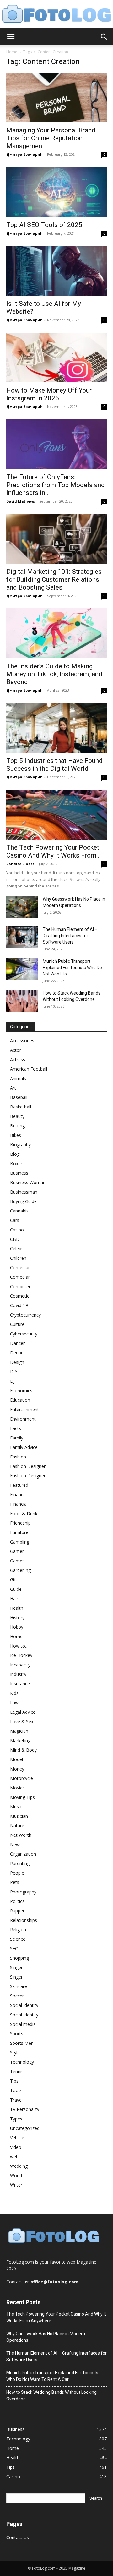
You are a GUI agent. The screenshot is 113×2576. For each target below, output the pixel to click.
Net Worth (21, 1835)
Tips (14, 2081)
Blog (15, 1154)
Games (17, 1561)
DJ (12, 1381)
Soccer (17, 1996)
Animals (18, 1078)
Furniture (19, 1532)
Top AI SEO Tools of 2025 (44, 225)
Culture (17, 1324)
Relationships (24, 1920)
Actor (16, 1050)
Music (16, 1807)
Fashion (18, 1457)
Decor (16, 1353)
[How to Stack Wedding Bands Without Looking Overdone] (22, 1001)
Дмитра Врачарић (24, 154)
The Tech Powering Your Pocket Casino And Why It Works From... (54, 851)
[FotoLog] (56, 15)
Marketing (20, 1740)
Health (17, 1608)
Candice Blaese (20, 864)
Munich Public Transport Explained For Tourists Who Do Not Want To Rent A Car (52, 2376)
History (17, 1617)
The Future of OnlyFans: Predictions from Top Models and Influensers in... (56, 485)
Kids (14, 1693)
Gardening (20, 1570)
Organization (23, 1854)
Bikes (16, 1135)
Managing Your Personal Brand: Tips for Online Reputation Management (51, 138)
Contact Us (18, 2537)
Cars (15, 1220)
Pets (15, 1882)
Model (16, 1759)
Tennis (17, 2071)
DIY (14, 1372)
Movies (17, 1788)
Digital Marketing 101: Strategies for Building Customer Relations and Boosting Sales (54, 579)
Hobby (17, 1627)
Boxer (16, 1163)
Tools (16, 2090)
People (17, 1873)
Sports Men (22, 2043)
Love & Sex (22, 1721)
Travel (16, 2100)
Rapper (17, 1911)
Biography (20, 1145)
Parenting (20, 1863)
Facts (16, 1428)
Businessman (24, 1192)
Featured (19, 1485)
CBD (15, 1239)
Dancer (17, 1343)
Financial (19, 1504)
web (14, 2157)
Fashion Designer (28, 1466)
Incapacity (20, 1665)
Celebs (17, 1249)
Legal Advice (23, 1712)
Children (18, 1258)
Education (20, 1400)
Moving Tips (22, 1797)
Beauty (17, 1116)
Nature (17, 1826)
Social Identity (24, 2005)
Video (16, 2147)
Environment (23, 1419)
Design (17, 1362)
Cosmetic (20, 1296)
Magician (19, 1731)
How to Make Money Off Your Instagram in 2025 (49, 394)
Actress (18, 1059)
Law (14, 1703)
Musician (19, 1816)
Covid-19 (19, 1305)
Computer (20, 1286)
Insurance (20, 1684)
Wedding (19, 2166)
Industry (18, 1674)
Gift (14, 1580)
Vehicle (17, 2138)
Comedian (20, 1268)
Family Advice (24, 1447)
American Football (29, 1069)
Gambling (20, 1542)
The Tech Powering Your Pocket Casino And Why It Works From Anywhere (56, 2317)
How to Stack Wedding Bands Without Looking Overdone (51, 2396)
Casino (17, 1230)
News (16, 1844)
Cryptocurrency (25, 1315)
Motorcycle (22, 1778)
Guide (16, 1589)
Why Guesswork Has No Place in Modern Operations (46, 2337)
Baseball (19, 1097)
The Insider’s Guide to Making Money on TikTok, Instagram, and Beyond (54, 674)
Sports (17, 2034)
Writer (16, 2185)
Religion (18, 1930)
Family (17, 1438)
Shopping (19, 1958)
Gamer (17, 1551)
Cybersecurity (24, 1334)
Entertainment (24, 1409)
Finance (18, 1494)
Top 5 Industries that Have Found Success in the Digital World (54, 765)
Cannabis (19, 1211)
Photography (23, 1892)
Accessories (22, 1041)
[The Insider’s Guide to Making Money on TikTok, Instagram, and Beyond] (56, 633)
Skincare (19, 1986)
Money (17, 1769)
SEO (14, 1948)
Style (15, 2053)
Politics (17, 1901)
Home (12, 52)
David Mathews (21, 501)
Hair (14, 1599)
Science (18, 1939)
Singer (16, 1967)
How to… (19, 1646)
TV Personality (25, 2109)
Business (19, 1173)
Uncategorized (25, 2128)
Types (16, 2119)
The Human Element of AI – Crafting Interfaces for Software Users (70, 936)
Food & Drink (24, 1513)
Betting (17, 1126)
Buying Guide (23, 1201)
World (16, 2175)
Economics (21, 1390)
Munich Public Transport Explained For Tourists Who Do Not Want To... (72, 968)
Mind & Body (23, 1750)
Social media (23, 2024)
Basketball (21, 1107)
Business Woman (28, 1182)
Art (13, 1088)
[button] (11, 37)
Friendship (20, 1523)
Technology (22, 2062)
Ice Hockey (21, 1655)
